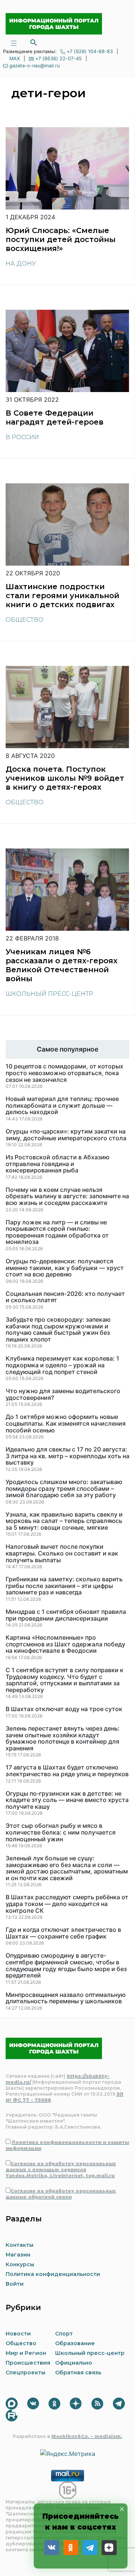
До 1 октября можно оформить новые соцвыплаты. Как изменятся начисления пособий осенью (66, 1424)
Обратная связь (78, 2372)
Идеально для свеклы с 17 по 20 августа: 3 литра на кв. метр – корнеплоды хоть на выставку (67, 1456)
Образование (75, 2343)
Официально (74, 2363)
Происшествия (28, 2363)
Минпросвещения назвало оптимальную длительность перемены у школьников (66, 1998)
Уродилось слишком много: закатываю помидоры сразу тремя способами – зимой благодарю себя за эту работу (64, 1489)
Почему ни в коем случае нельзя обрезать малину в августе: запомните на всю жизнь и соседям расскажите (67, 1197)
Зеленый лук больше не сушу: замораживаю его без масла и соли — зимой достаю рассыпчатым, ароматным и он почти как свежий (67, 1868)
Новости (18, 2334)
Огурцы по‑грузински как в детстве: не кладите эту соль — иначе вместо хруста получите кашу (67, 1800)
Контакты (19, 2245)
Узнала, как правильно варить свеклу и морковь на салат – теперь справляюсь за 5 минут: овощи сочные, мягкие (64, 1521)
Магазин (18, 2255)
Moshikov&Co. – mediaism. (87, 2436)
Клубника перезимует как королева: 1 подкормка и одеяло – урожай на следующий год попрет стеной (62, 1365)
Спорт (64, 2334)
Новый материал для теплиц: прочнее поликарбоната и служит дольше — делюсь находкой (62, 1106)
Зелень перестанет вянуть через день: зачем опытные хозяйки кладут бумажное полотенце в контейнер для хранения (63, 1738)
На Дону (21, 264)
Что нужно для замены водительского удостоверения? (63, 1394)
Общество (25, 620)
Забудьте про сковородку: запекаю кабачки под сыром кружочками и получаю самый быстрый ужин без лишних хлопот (58, 1330)
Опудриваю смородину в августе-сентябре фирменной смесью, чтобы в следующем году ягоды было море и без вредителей (66, 1965)
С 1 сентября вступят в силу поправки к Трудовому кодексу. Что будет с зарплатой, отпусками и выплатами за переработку (64, 1680)
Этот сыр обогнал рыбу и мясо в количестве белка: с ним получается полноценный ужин (61, 1832)
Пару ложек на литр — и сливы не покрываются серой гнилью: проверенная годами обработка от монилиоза (57, 1232)
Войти (15, 2284)
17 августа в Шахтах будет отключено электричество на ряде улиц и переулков (67, 1771)
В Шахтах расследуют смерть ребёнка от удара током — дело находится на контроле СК (67, 1904)
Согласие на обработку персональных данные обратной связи (61, 2194)
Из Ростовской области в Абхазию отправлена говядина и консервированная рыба (58, 1164)
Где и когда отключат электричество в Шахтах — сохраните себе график (63, 1933)
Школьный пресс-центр (49, 994)
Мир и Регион (26, 2353)
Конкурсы (20, 2264)
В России (22, 437)
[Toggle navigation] (13, 42)
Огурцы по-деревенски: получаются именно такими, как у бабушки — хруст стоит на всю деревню (65, 1268)
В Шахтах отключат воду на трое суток (64, 1709)
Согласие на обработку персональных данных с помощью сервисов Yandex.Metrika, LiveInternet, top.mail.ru (61, 2170)
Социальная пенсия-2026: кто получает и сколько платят (65, 1297)
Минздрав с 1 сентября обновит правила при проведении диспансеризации (66, 1615)
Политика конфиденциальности (53, 2274)
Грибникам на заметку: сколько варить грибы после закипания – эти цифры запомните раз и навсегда (64, 1586)
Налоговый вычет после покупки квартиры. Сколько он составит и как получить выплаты (62, 1553)
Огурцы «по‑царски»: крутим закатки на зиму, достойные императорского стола (66, 1135)
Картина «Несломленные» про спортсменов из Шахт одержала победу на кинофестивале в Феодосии (65, 1644)
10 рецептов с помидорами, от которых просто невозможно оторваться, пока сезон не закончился (64, 1073)
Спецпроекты (25, 2372)
